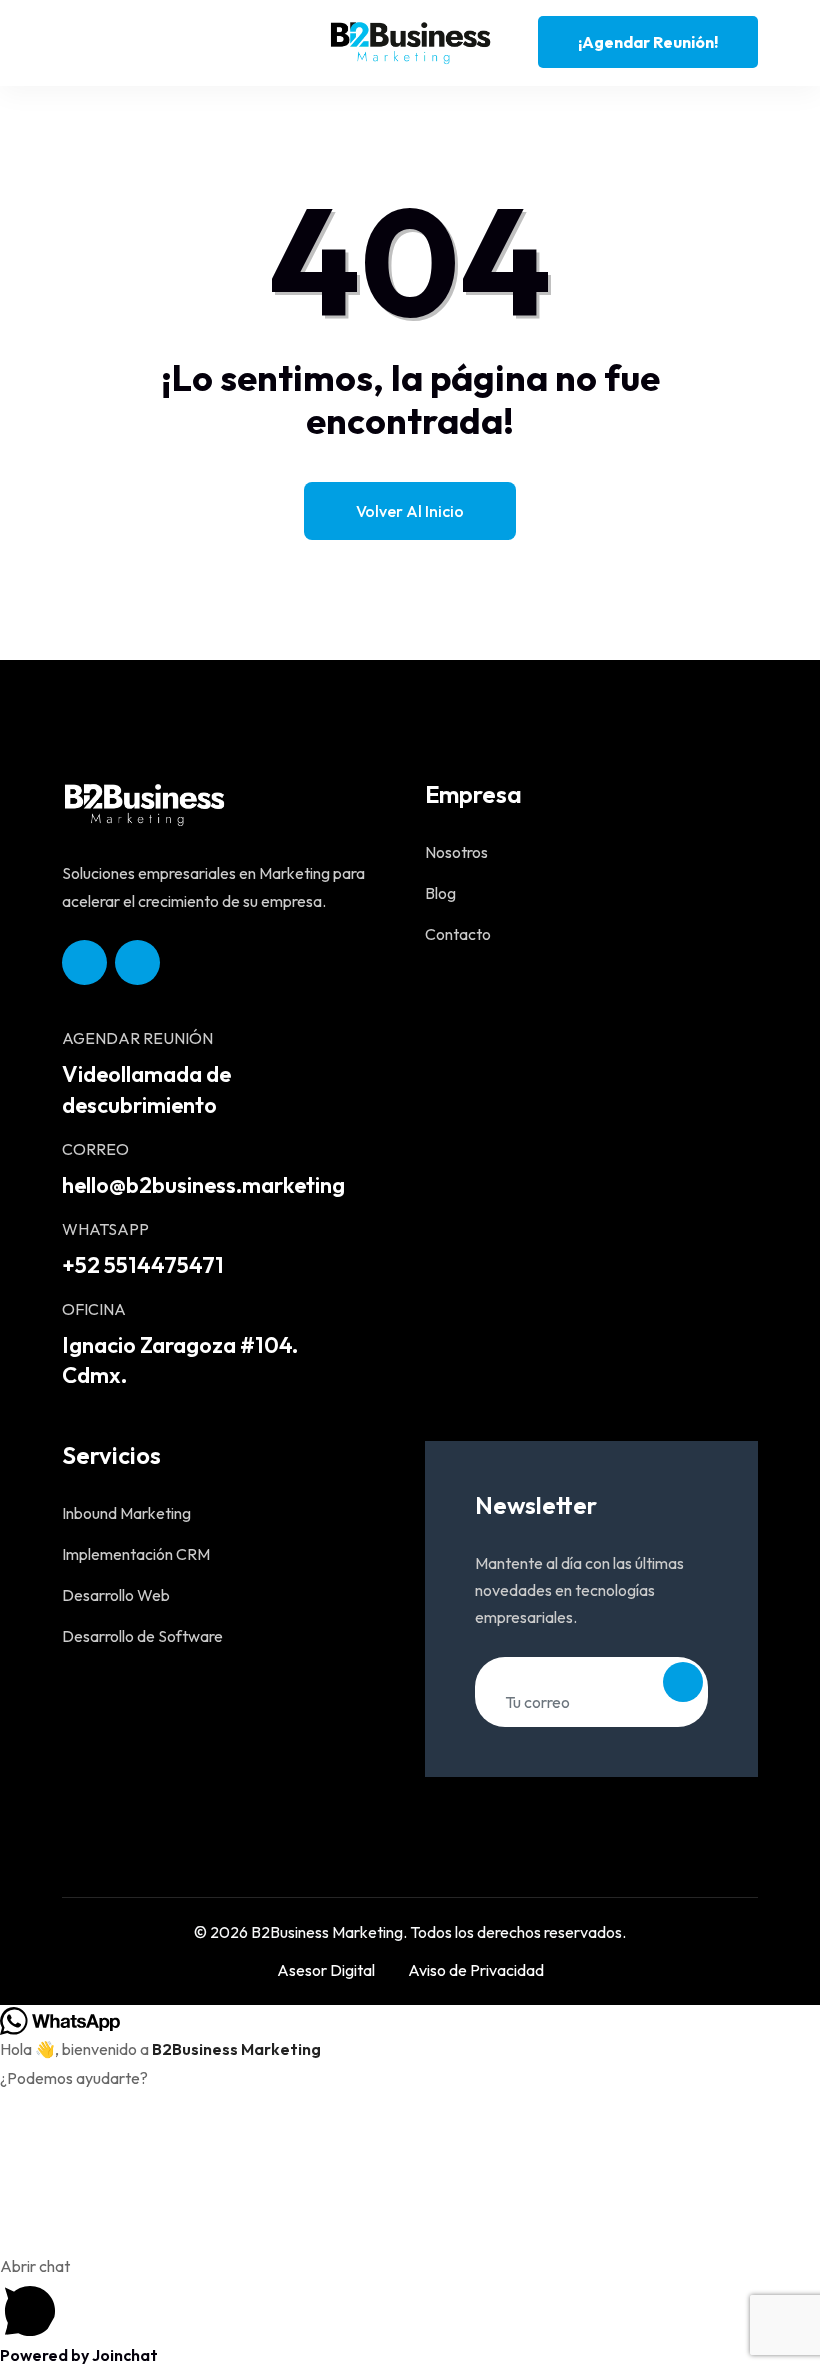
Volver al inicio (410, 511)
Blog (440, 893)
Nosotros (456, 852)
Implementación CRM (136, 1554)
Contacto (458, 934)
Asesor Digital (326, 1970)
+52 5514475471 (143, 1265)
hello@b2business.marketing (203, 1185)
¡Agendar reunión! (648, 42)
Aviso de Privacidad (476, 1970)
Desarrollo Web (116, 1595)
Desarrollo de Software (142, 1636)
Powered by (79, 2355)
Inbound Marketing (126, 1513)
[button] (410, 2296)
